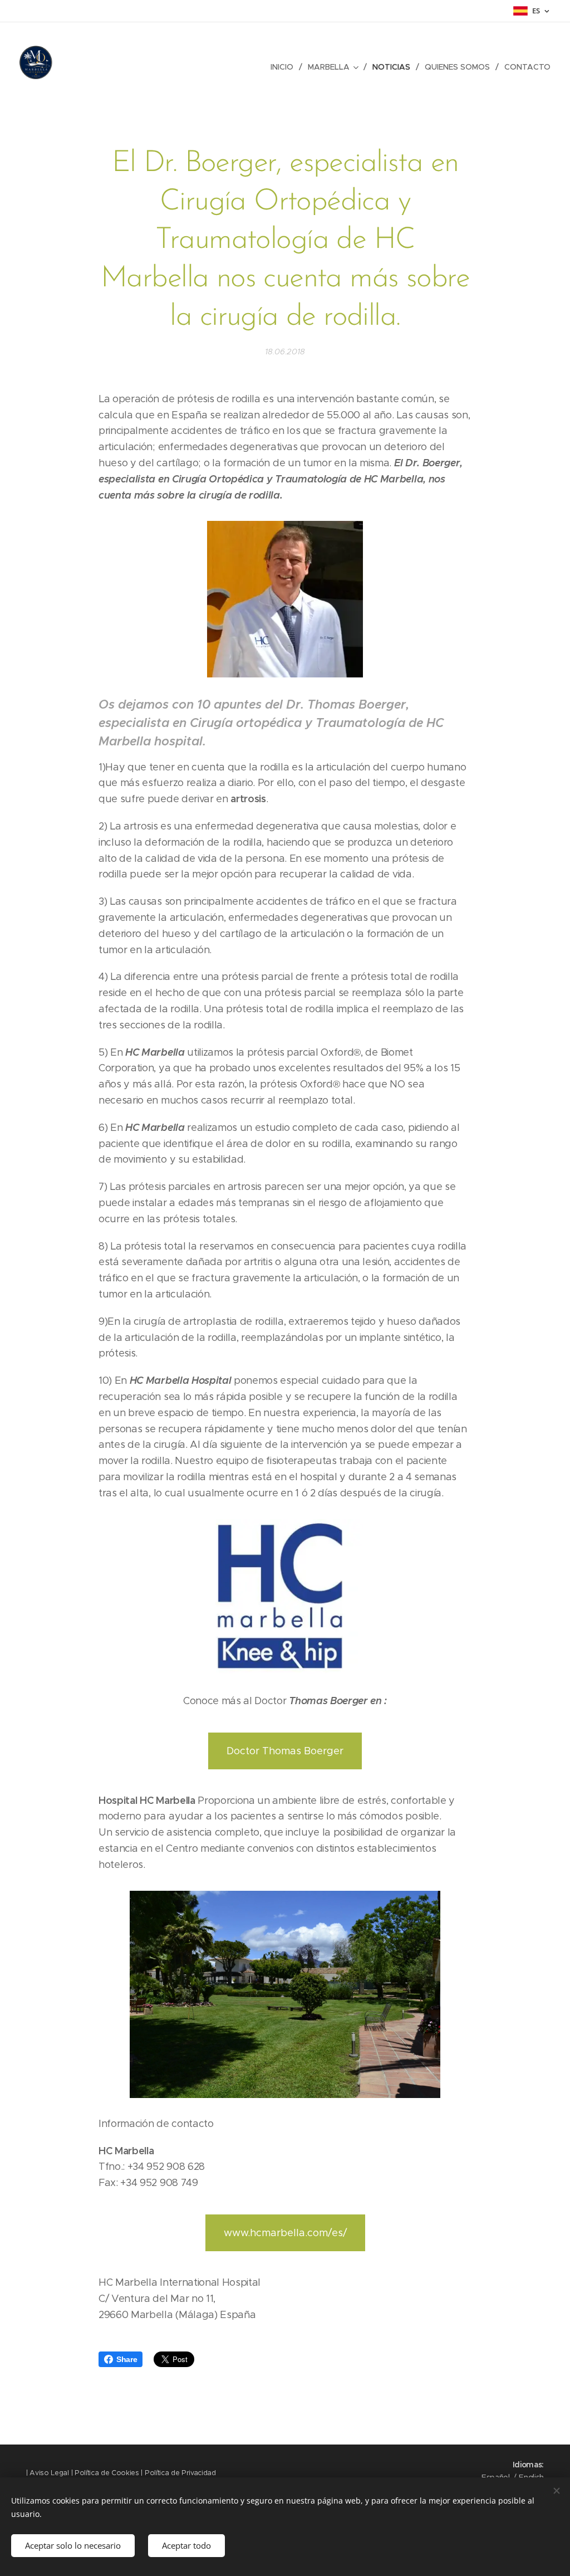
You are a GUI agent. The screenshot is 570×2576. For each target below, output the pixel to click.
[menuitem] (285, 67)
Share (127, 2359)
